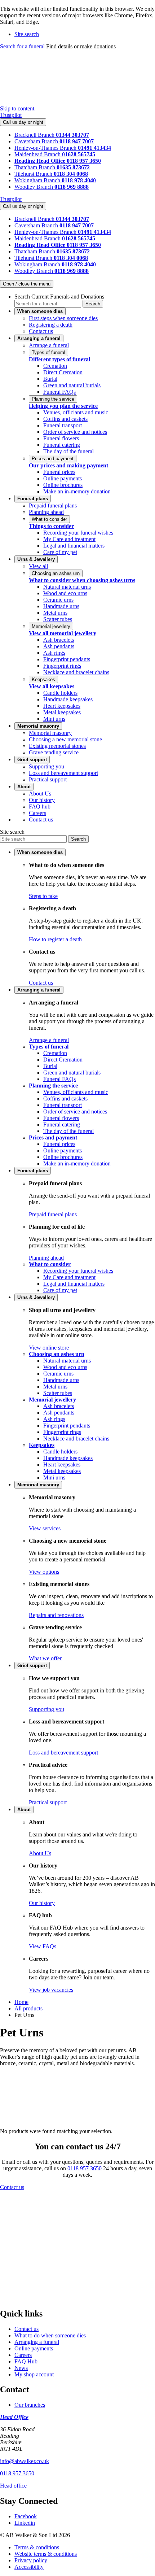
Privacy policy (31, 2560)
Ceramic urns (58, 600)
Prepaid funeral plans (53, 505)
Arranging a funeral (37, 2342)
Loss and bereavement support (63, 773)
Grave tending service (54, 752)
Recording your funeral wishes (78, 533)
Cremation (55, 366)
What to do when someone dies (50, 2335)
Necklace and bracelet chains (76, 672)
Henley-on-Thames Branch (46, 148)
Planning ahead (46, 512)
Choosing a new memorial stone (65, 739)
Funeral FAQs (59, 392)
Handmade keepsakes (68, 699)
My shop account (34, 2374)
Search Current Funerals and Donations (59, 297)
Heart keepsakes (62, 706)
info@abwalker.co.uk (25, 2461)
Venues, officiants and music (76, 412)
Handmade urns (61, 606)
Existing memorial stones (57, 746)
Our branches (30, 2405)
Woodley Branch (34, 187)
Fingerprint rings (62, 666)
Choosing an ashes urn (56, 573)
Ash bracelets (59, 640)
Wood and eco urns (65, 593)
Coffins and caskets (65, 419)
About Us (40, 794)
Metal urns (55, 613)
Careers (37, 813)
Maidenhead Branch (38, 154)
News (21, 2368)
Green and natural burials (72, 385)
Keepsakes (43, 679)
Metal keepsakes (62, 712)
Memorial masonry (50, 733)
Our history (42, 800)
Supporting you (46, 766)
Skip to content (17, 108)
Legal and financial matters (74, 546)
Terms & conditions (37, 2547)
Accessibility (29, 2567)
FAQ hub (40, 807)
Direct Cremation (63, 372)
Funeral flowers (61, 438)
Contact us (41, 331)
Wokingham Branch (38, 180)
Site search (12, 832)
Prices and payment (53, 459)
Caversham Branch (37, 141)
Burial (50, 379)
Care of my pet (60, 552)
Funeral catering (62, 445)
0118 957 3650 (85, 2168)
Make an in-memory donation (77, 491)
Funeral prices (59, 472)
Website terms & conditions (46, 2554)
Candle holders (60, 693)
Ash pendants (59, 646)
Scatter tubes (58, 619)
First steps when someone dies (63, 318)
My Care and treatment (69, 539)
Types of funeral (48, 352)
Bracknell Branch (35, 135)
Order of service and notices (75, 432)
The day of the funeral (68, 451)
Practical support (48, 779)
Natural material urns (67, 587)
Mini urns (54, 719)
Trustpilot (11, 115)
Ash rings (54, 653)
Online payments (63, 478)
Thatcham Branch (36, 167)
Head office (13, 2486)
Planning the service (53, 399)
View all (38, 566)
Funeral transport (63, 425)
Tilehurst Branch (34, 174)
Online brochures (63, 485)
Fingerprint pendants (67, 659)
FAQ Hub (26, 2361)
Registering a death (51, 325)
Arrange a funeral (49, 345)
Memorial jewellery (51, 626)
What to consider (49, 519)
